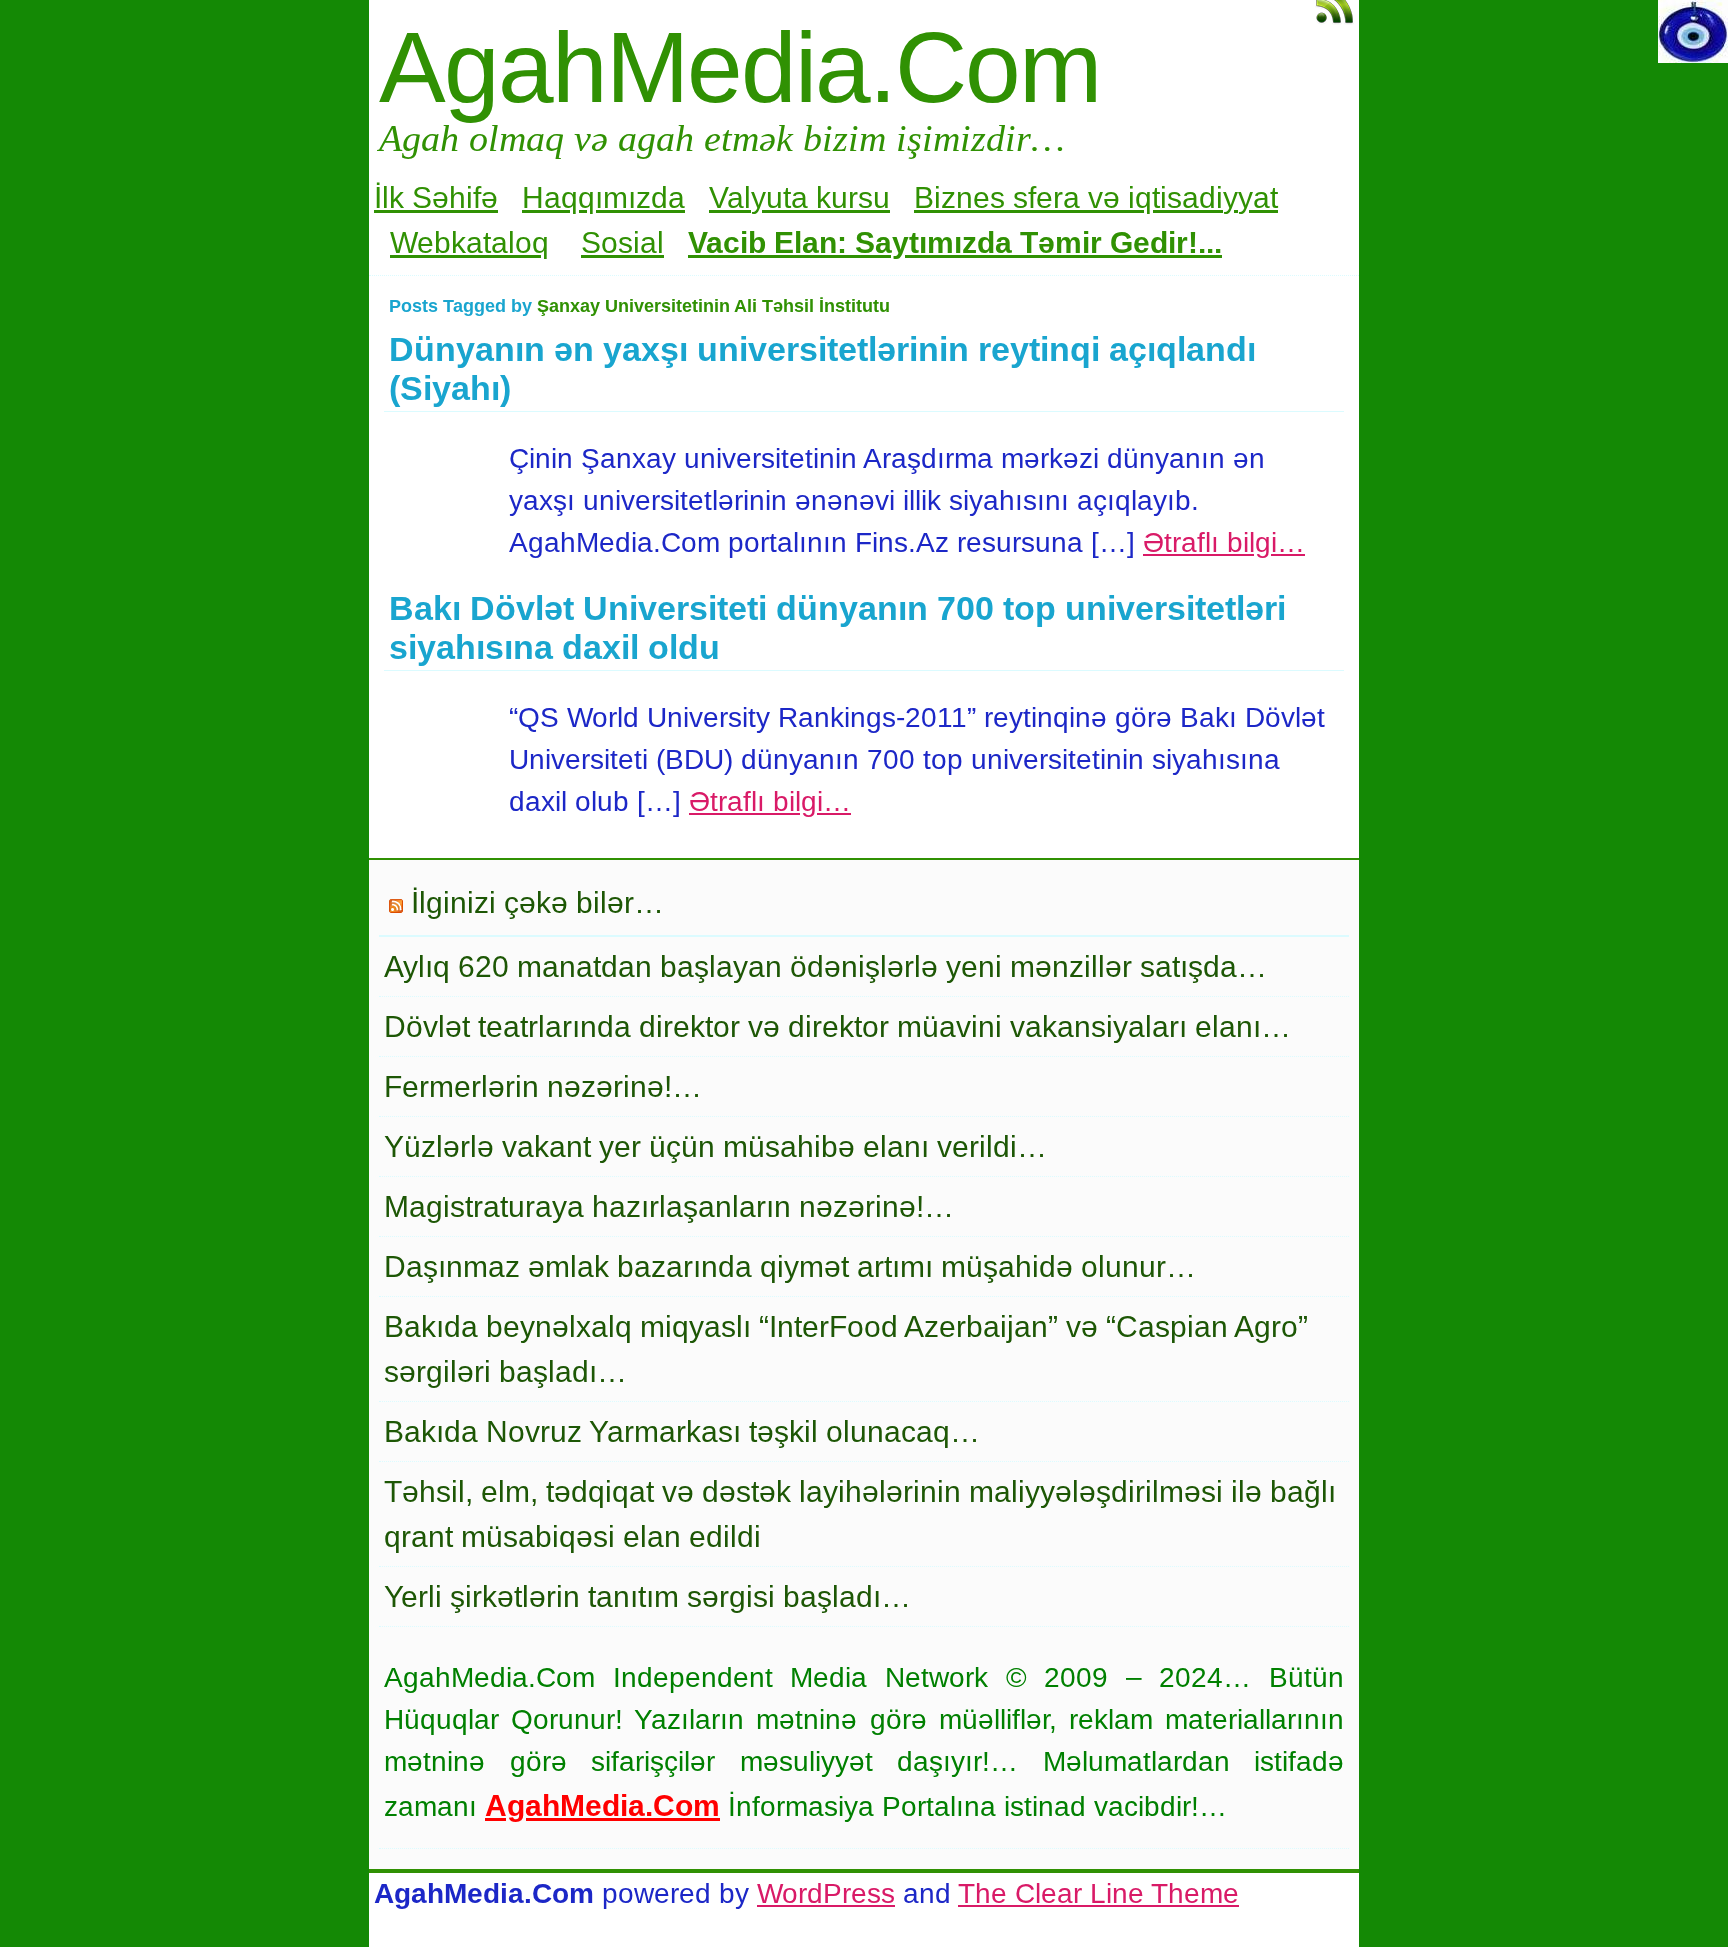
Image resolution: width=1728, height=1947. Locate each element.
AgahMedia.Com (739, 67)
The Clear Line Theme (1098, 1893)
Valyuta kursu (799, 197)
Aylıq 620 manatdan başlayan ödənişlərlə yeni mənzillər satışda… (825, 966)
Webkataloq (469, 242)
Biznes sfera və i (1024, 197)
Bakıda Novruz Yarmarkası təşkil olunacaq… (682, 1431)
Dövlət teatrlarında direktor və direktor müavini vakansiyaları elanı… (837, 1026)
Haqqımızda (603, 197)
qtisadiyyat (1206, 197)
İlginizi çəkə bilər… (537, 902)
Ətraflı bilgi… (1224, 542)
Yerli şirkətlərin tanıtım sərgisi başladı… (647, 1596)
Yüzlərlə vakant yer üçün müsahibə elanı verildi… (715, 1146)
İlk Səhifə (436, 197)
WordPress (826, 1893)
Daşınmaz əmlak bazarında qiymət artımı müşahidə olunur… (790, 1266)
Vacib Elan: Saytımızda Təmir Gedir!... (955, 242)
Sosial (622, 242)
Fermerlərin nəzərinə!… (543, 1086)
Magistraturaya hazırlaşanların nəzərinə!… (669, 1206)
